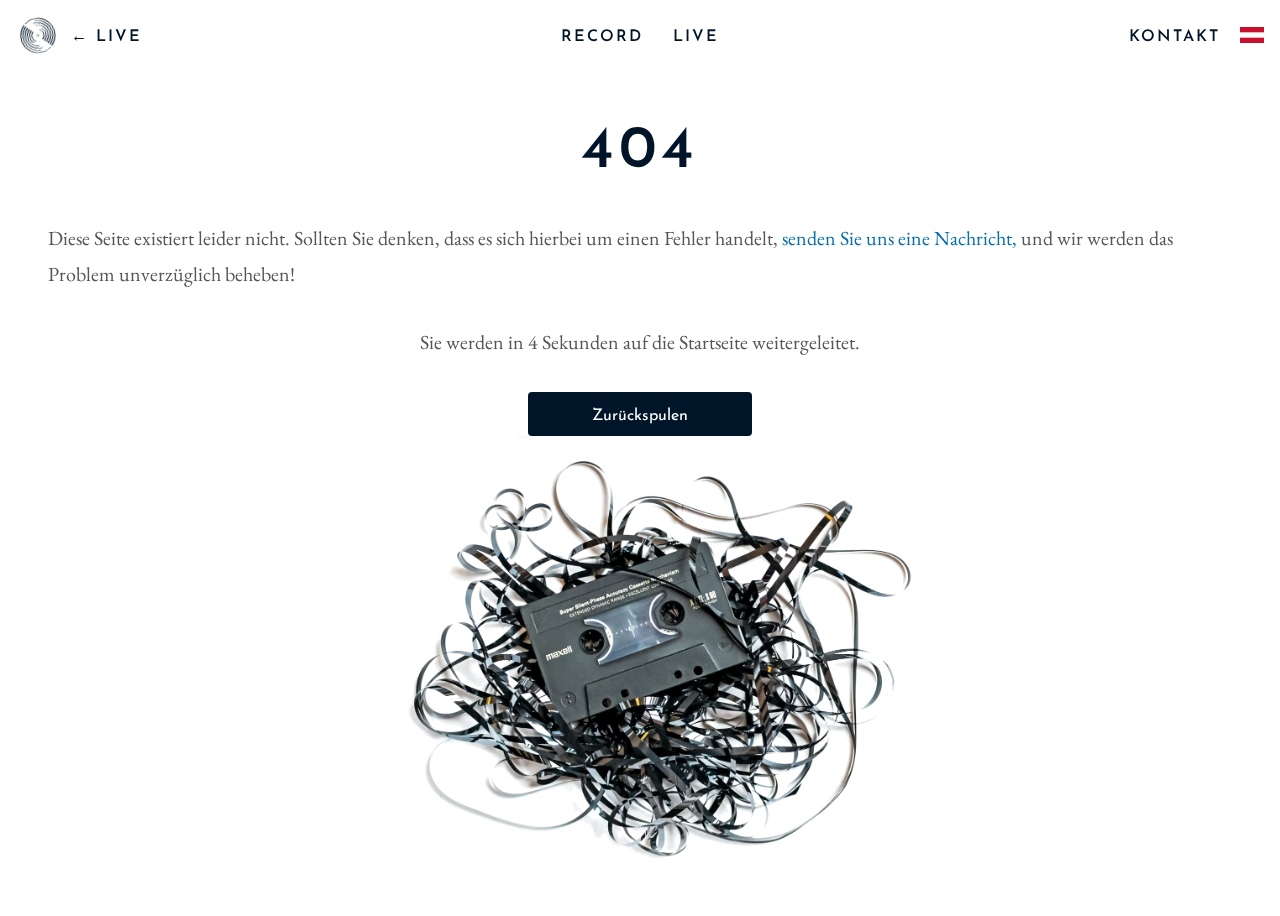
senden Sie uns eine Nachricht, (901, 238)
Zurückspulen (640, 416)
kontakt (1174, 37)
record (602, 37)
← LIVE (106, 37)
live (696, 37)
